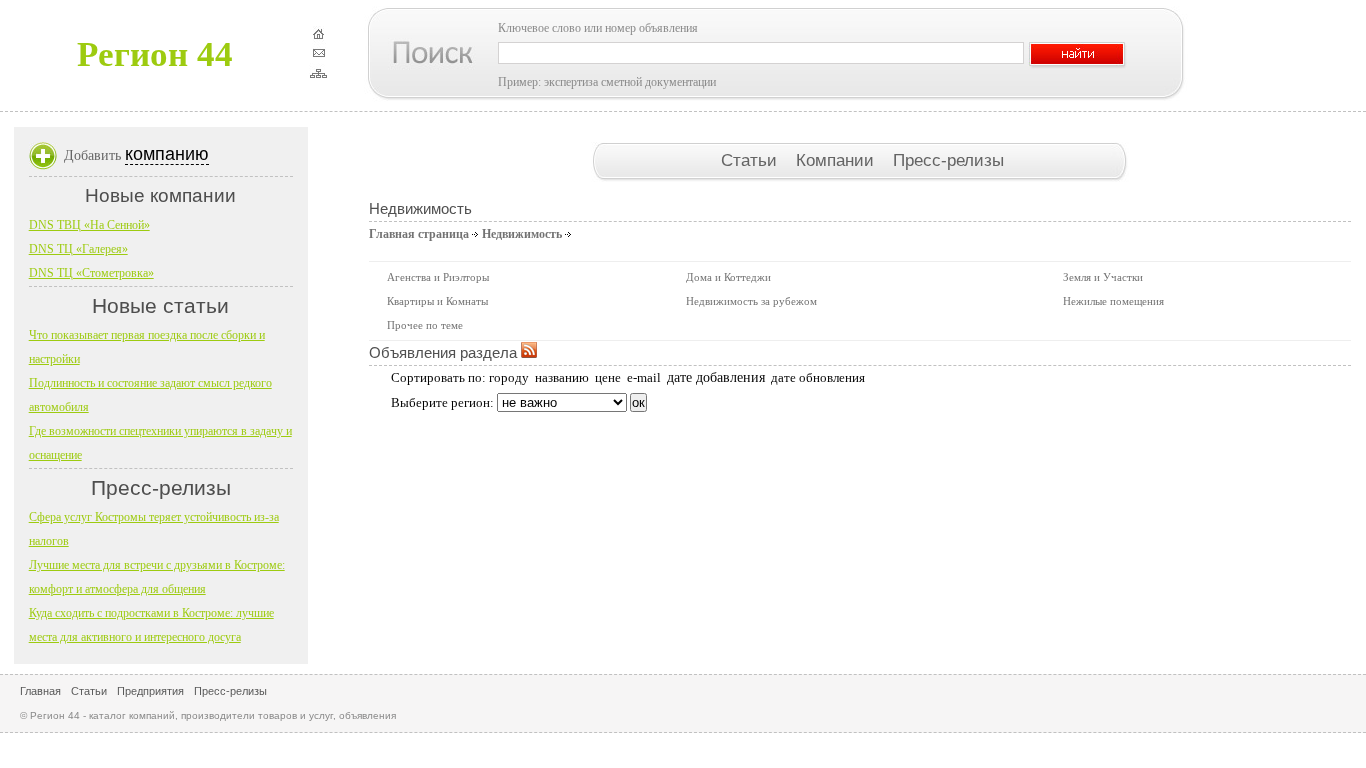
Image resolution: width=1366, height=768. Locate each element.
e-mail (644, 377)
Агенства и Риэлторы (438, 277)
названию (562, 377)
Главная (40, 691)
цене (608, 377)
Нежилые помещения (1113, 301)
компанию (167, 154)
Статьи (751, 160)
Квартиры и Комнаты (437, 301)
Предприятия (150, 691)
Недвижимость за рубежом (751, 301)
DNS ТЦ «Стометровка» (91, 273)
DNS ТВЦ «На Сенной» (89, 225)
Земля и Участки (1103, 277)
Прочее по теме (425, 325)
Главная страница (419, 234)
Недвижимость (522, 234)
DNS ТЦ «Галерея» (78, 249)
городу (509, 377)
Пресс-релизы (948, 160)
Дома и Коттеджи (728, 277)
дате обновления (818, 377)
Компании (837, 160)
